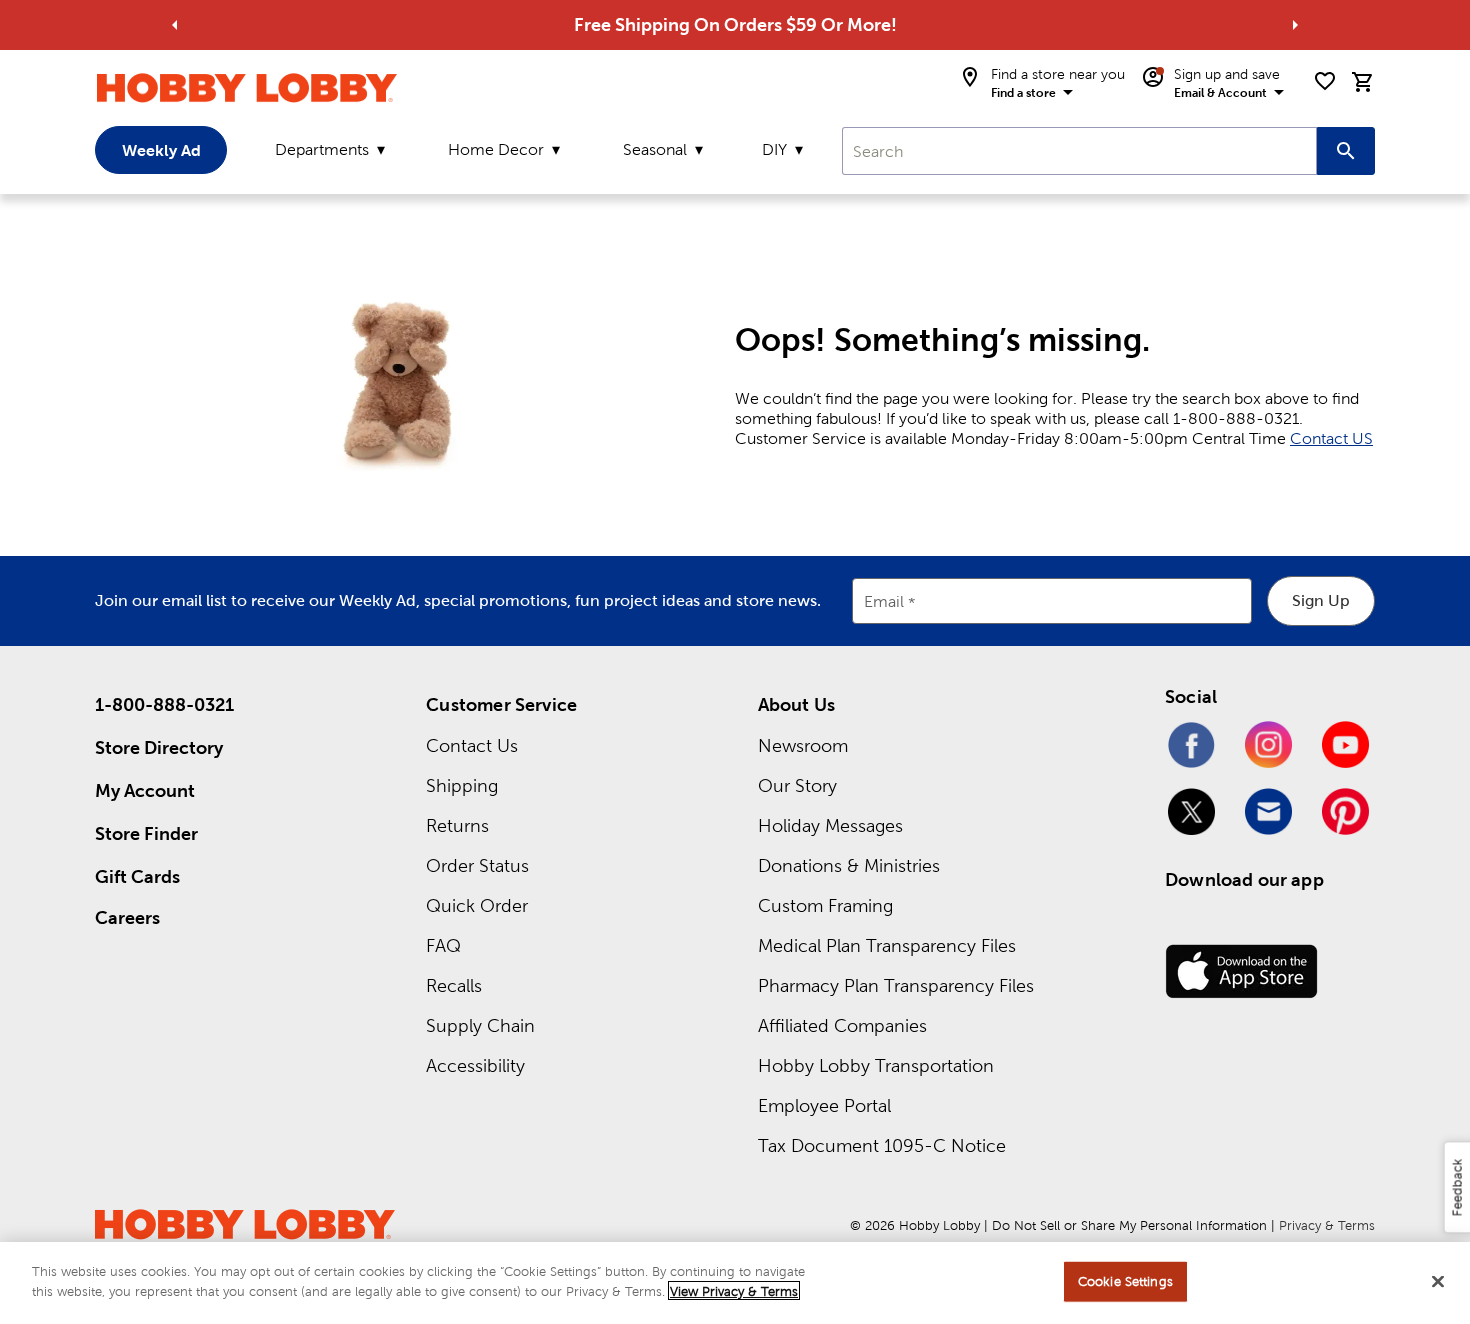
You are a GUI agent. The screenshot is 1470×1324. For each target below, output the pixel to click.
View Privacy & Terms (734, 1290)
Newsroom (803, 745)
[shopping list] (1325, 81)
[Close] (1438, 1281)
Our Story (797, 785)
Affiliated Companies (842, 1025)
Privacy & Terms (1327, 1225)
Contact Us (472, 745)
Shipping (462, 785)
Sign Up (1321, 600)
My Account (145, 790)
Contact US (1331, 438)
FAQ (443, 945)
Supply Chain (480, 1025)
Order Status (477, 865)
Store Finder (146, 833)
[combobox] (1079, 151)
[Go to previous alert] (175, 25)
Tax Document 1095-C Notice (882, 1145)
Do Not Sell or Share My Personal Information (1129, 1225)
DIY (774, 149)
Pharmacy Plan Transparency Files (896, 985)
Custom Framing (825, 905)
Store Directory (159, 747)
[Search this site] (1346, 151)
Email (884, 601)
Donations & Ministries (849, 865)
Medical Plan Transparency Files (887, 945)
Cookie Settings (1125, 1281)
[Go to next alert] (1295, 25)
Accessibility (475, 1065)
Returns (457, 825)
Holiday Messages (830, 825)
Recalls (454, 985)
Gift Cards (137, 876)
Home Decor (496, 149)
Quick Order (477, 905)
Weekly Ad (161, 150)
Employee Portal (824, 1105)
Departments (322, 149)
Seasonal (655, 149)
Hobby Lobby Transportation (876, 1065)
